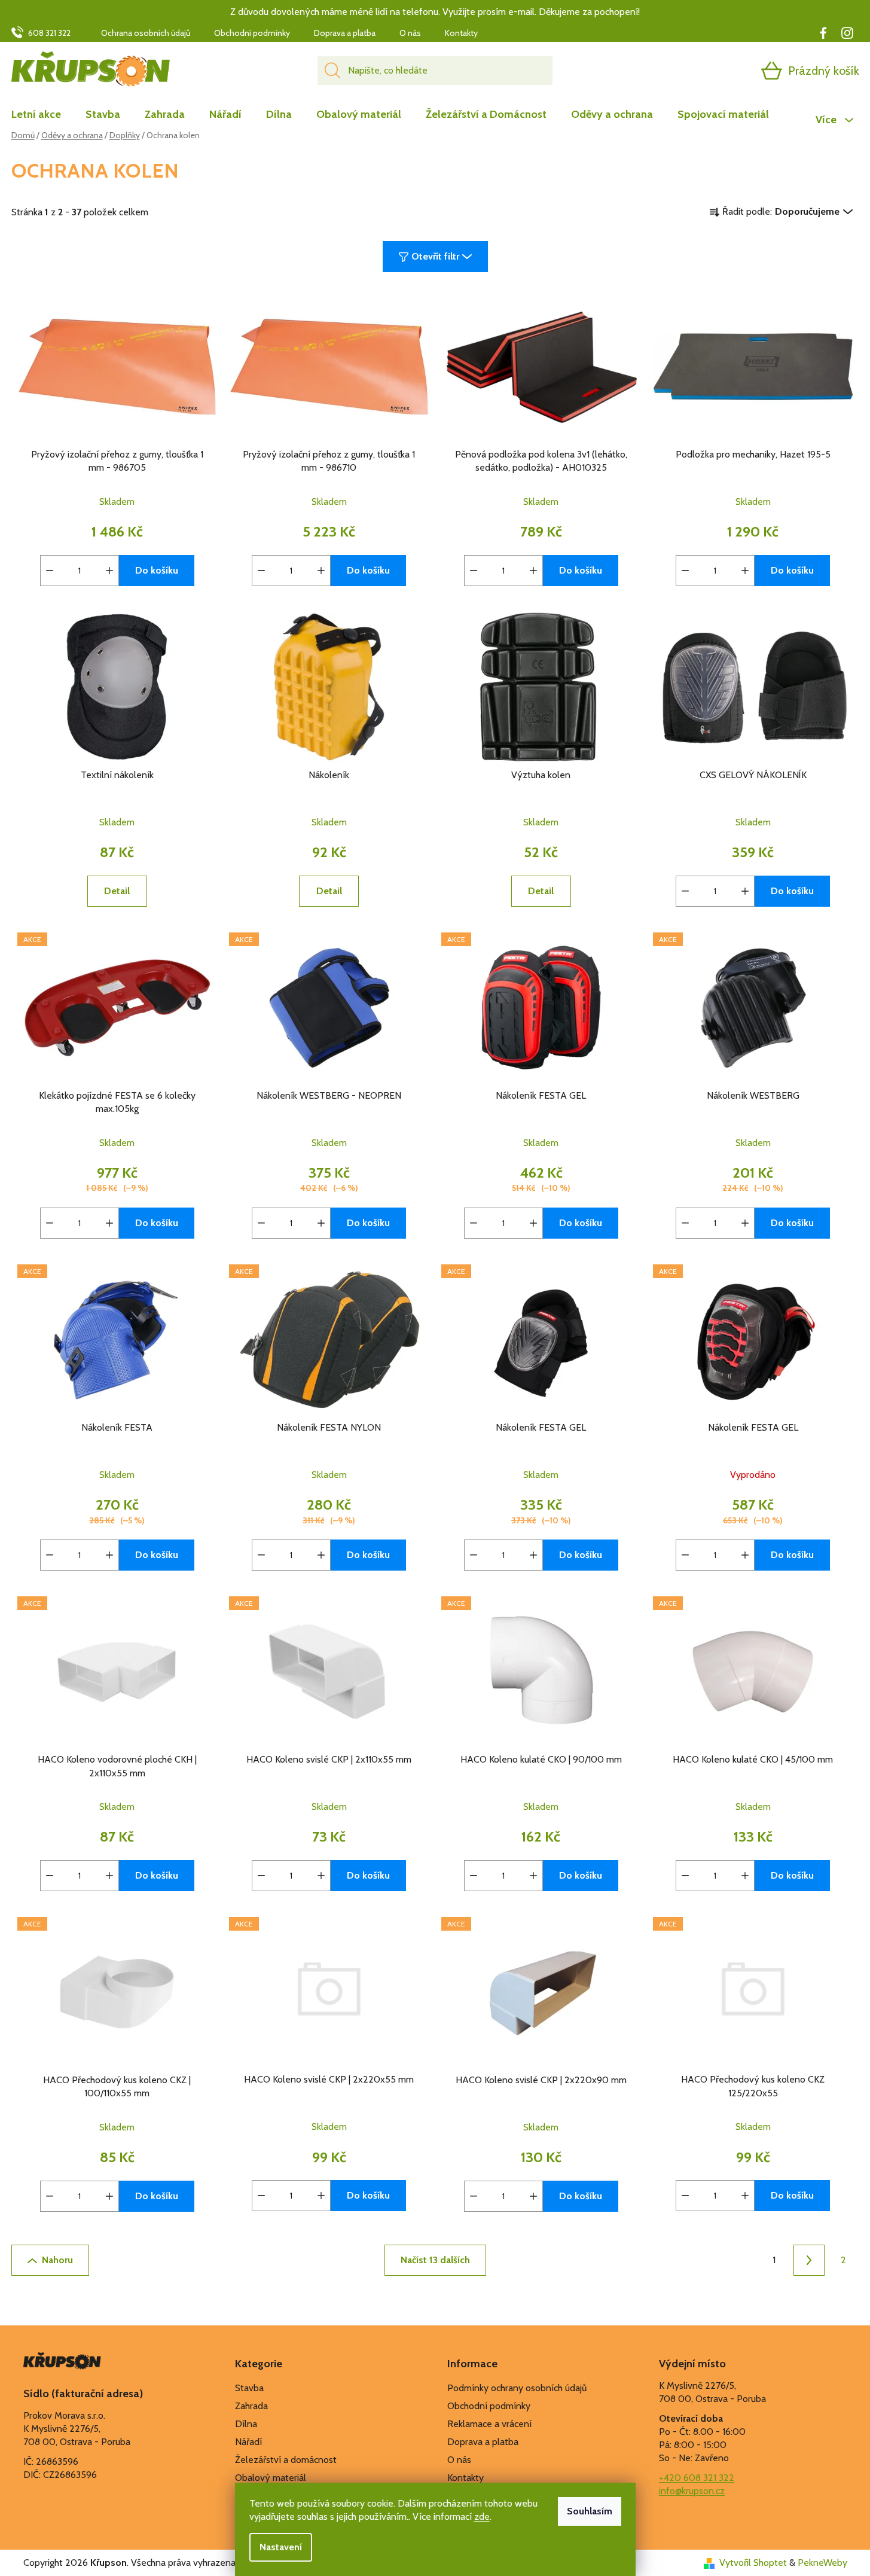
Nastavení (281, 2547)
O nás (410, 33)
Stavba (249, 2388)
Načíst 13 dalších (435, 2260)
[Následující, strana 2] (809, 2260)
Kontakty (461, 33)
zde (482, 2516)
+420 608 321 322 (697, 2478)
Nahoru (57, 2260)
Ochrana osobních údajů (146, 33)
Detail (117, 891)
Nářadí (248, 2442)
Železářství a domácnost (286, 2460)
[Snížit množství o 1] (50, 571)
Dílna (246, 2424)
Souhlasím (590, 2511)
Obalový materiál (271, 2478)
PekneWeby (822, 2563)
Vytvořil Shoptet (753, 2563)
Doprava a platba (345, 33)
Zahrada (251, 2406)
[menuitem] (42, 114)
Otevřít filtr (435, 256)
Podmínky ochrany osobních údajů (517, 2388)
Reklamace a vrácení (489, 2424)
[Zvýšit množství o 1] (109, 571)
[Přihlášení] (725, 71)
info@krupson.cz (692, 2491)
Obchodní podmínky (252, 33)
